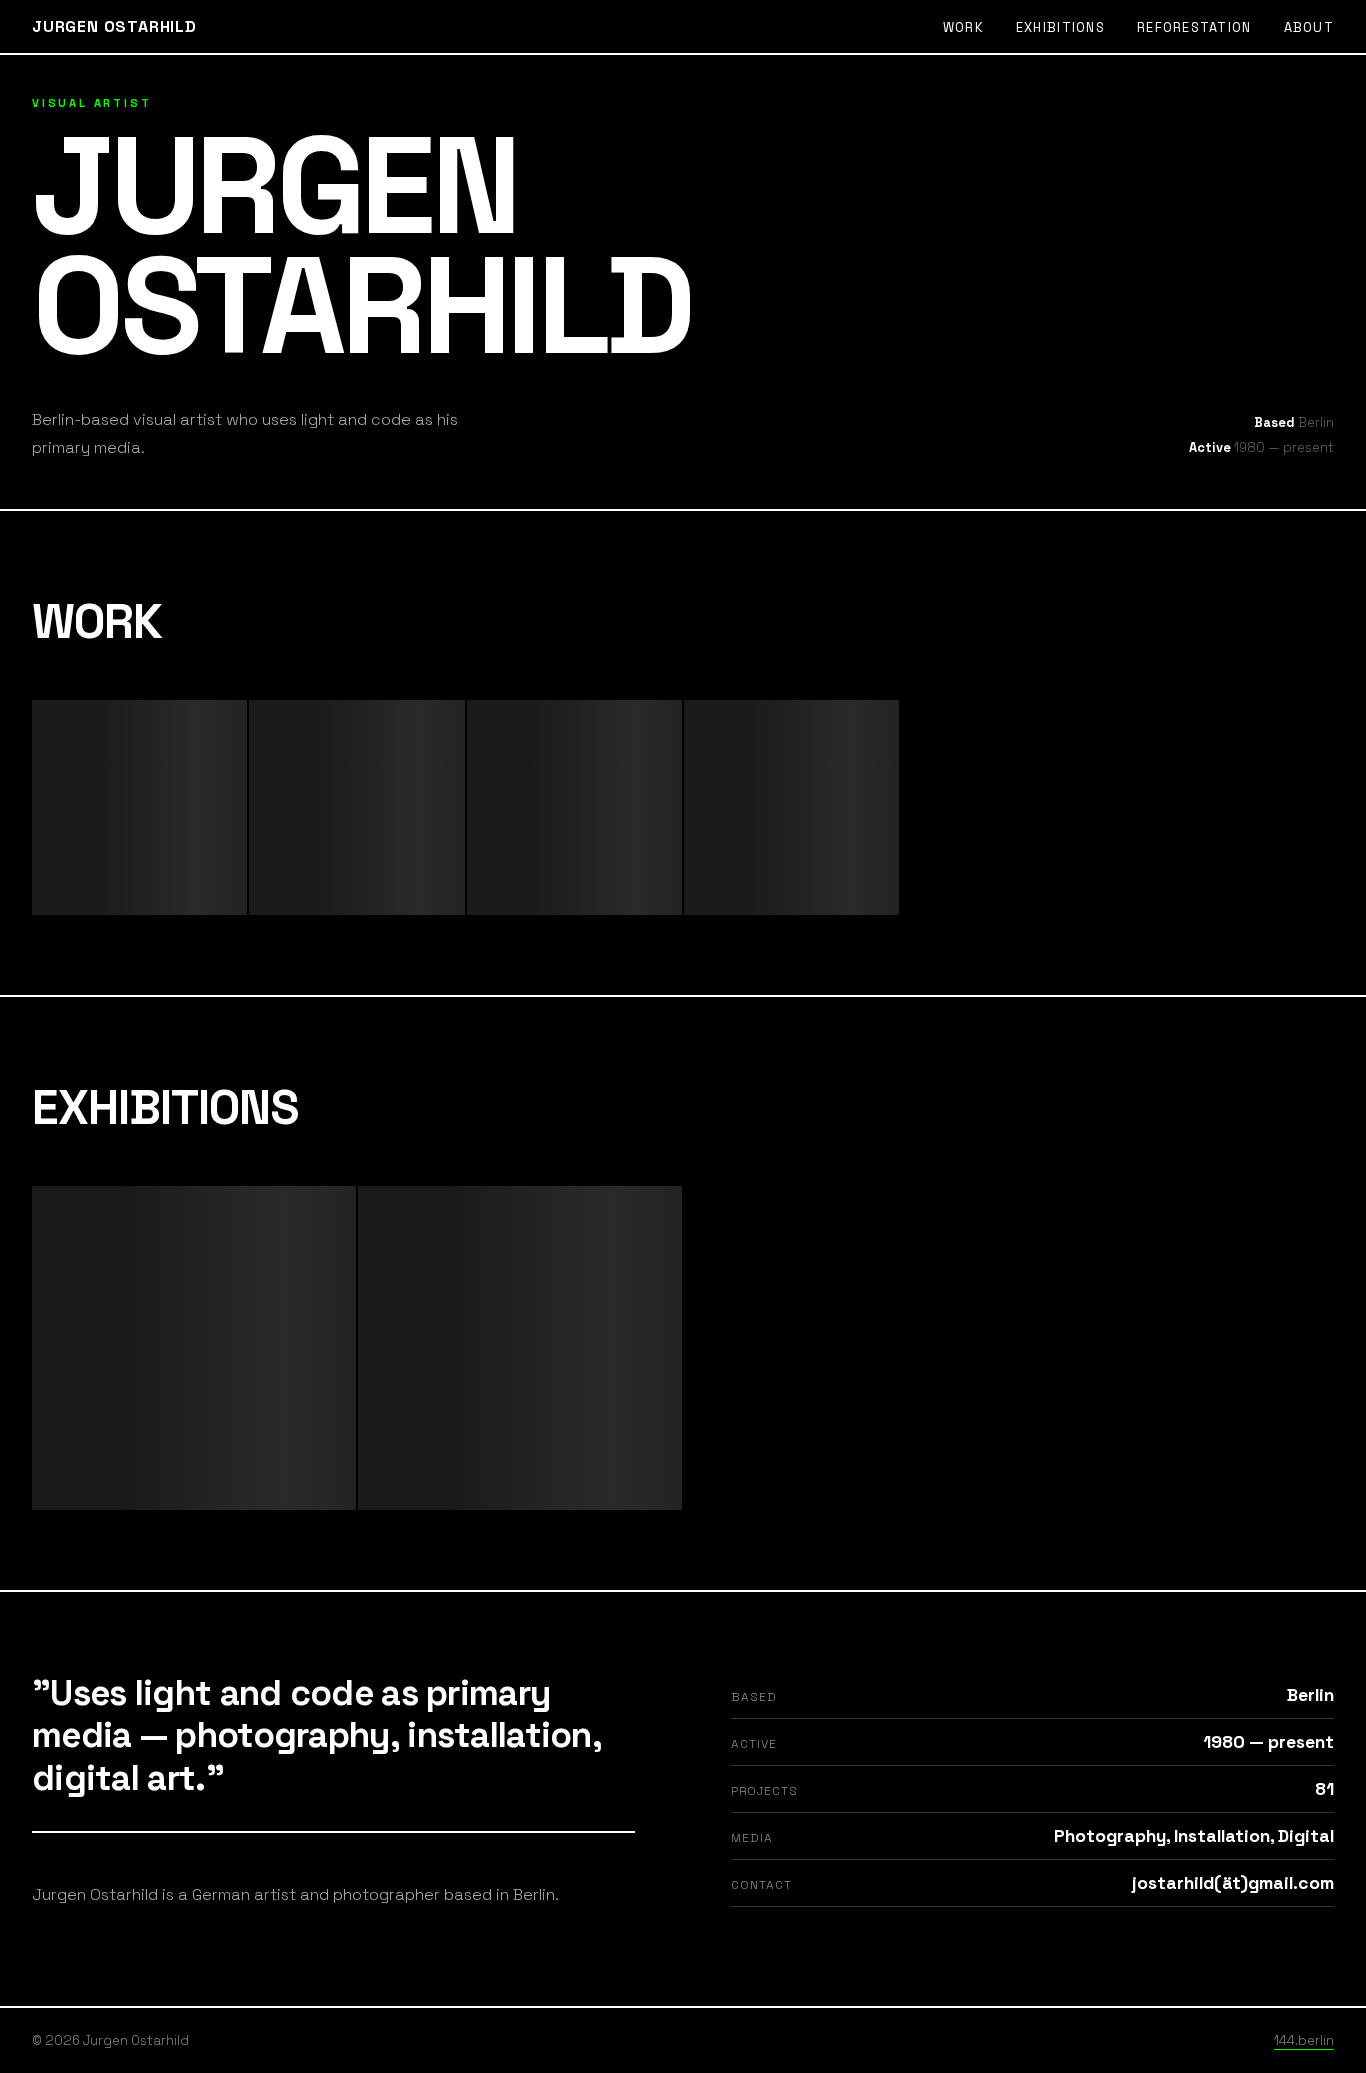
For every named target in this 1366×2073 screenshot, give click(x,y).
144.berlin (1304, 2040)
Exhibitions (1060, 27)
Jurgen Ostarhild (114, 26)
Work (963, 27)
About (1309, 27)
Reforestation (1194, 27)
